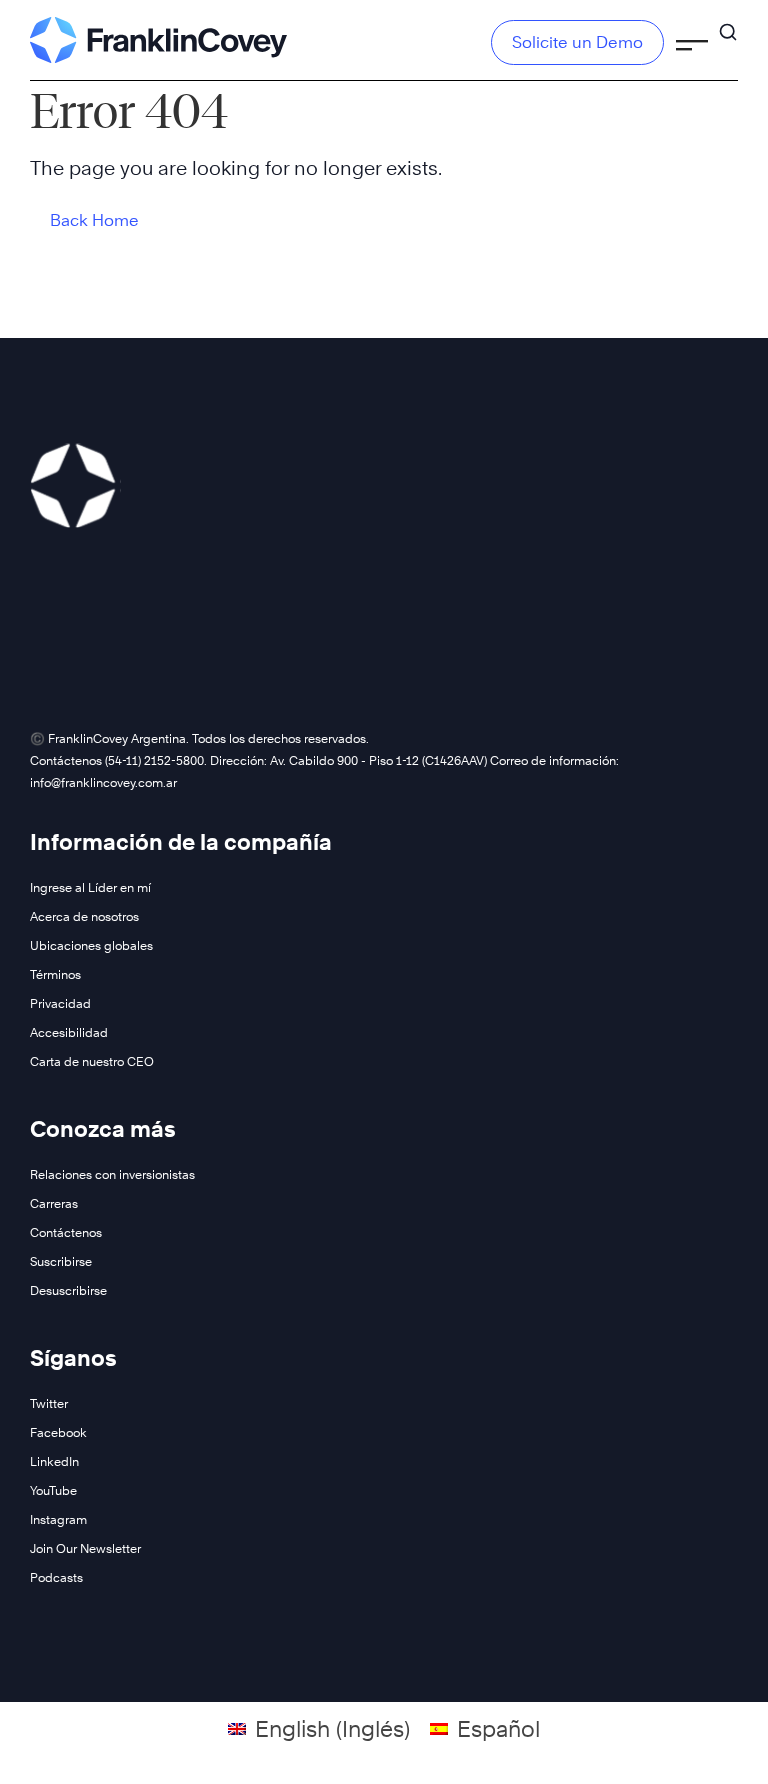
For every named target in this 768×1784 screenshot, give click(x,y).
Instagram (58, 1519)
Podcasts (56, 1577)
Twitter (49, 1403)
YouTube (53, 1490)
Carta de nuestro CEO (92, 1061)
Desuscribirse (68, 1290)
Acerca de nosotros (84, 916)
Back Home (94, 220)
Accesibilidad (69, 1032)
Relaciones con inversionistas (112, 1174)
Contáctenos (66, 1232)
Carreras (54, 1203)
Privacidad (60, 1003)
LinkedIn (54, 1461)
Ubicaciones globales (91, 945)
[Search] (728, 23)
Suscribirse (61, 1261)
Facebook (58, 1432)
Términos (55, 974)
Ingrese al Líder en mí (90, 887)
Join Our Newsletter (85, 1548)
